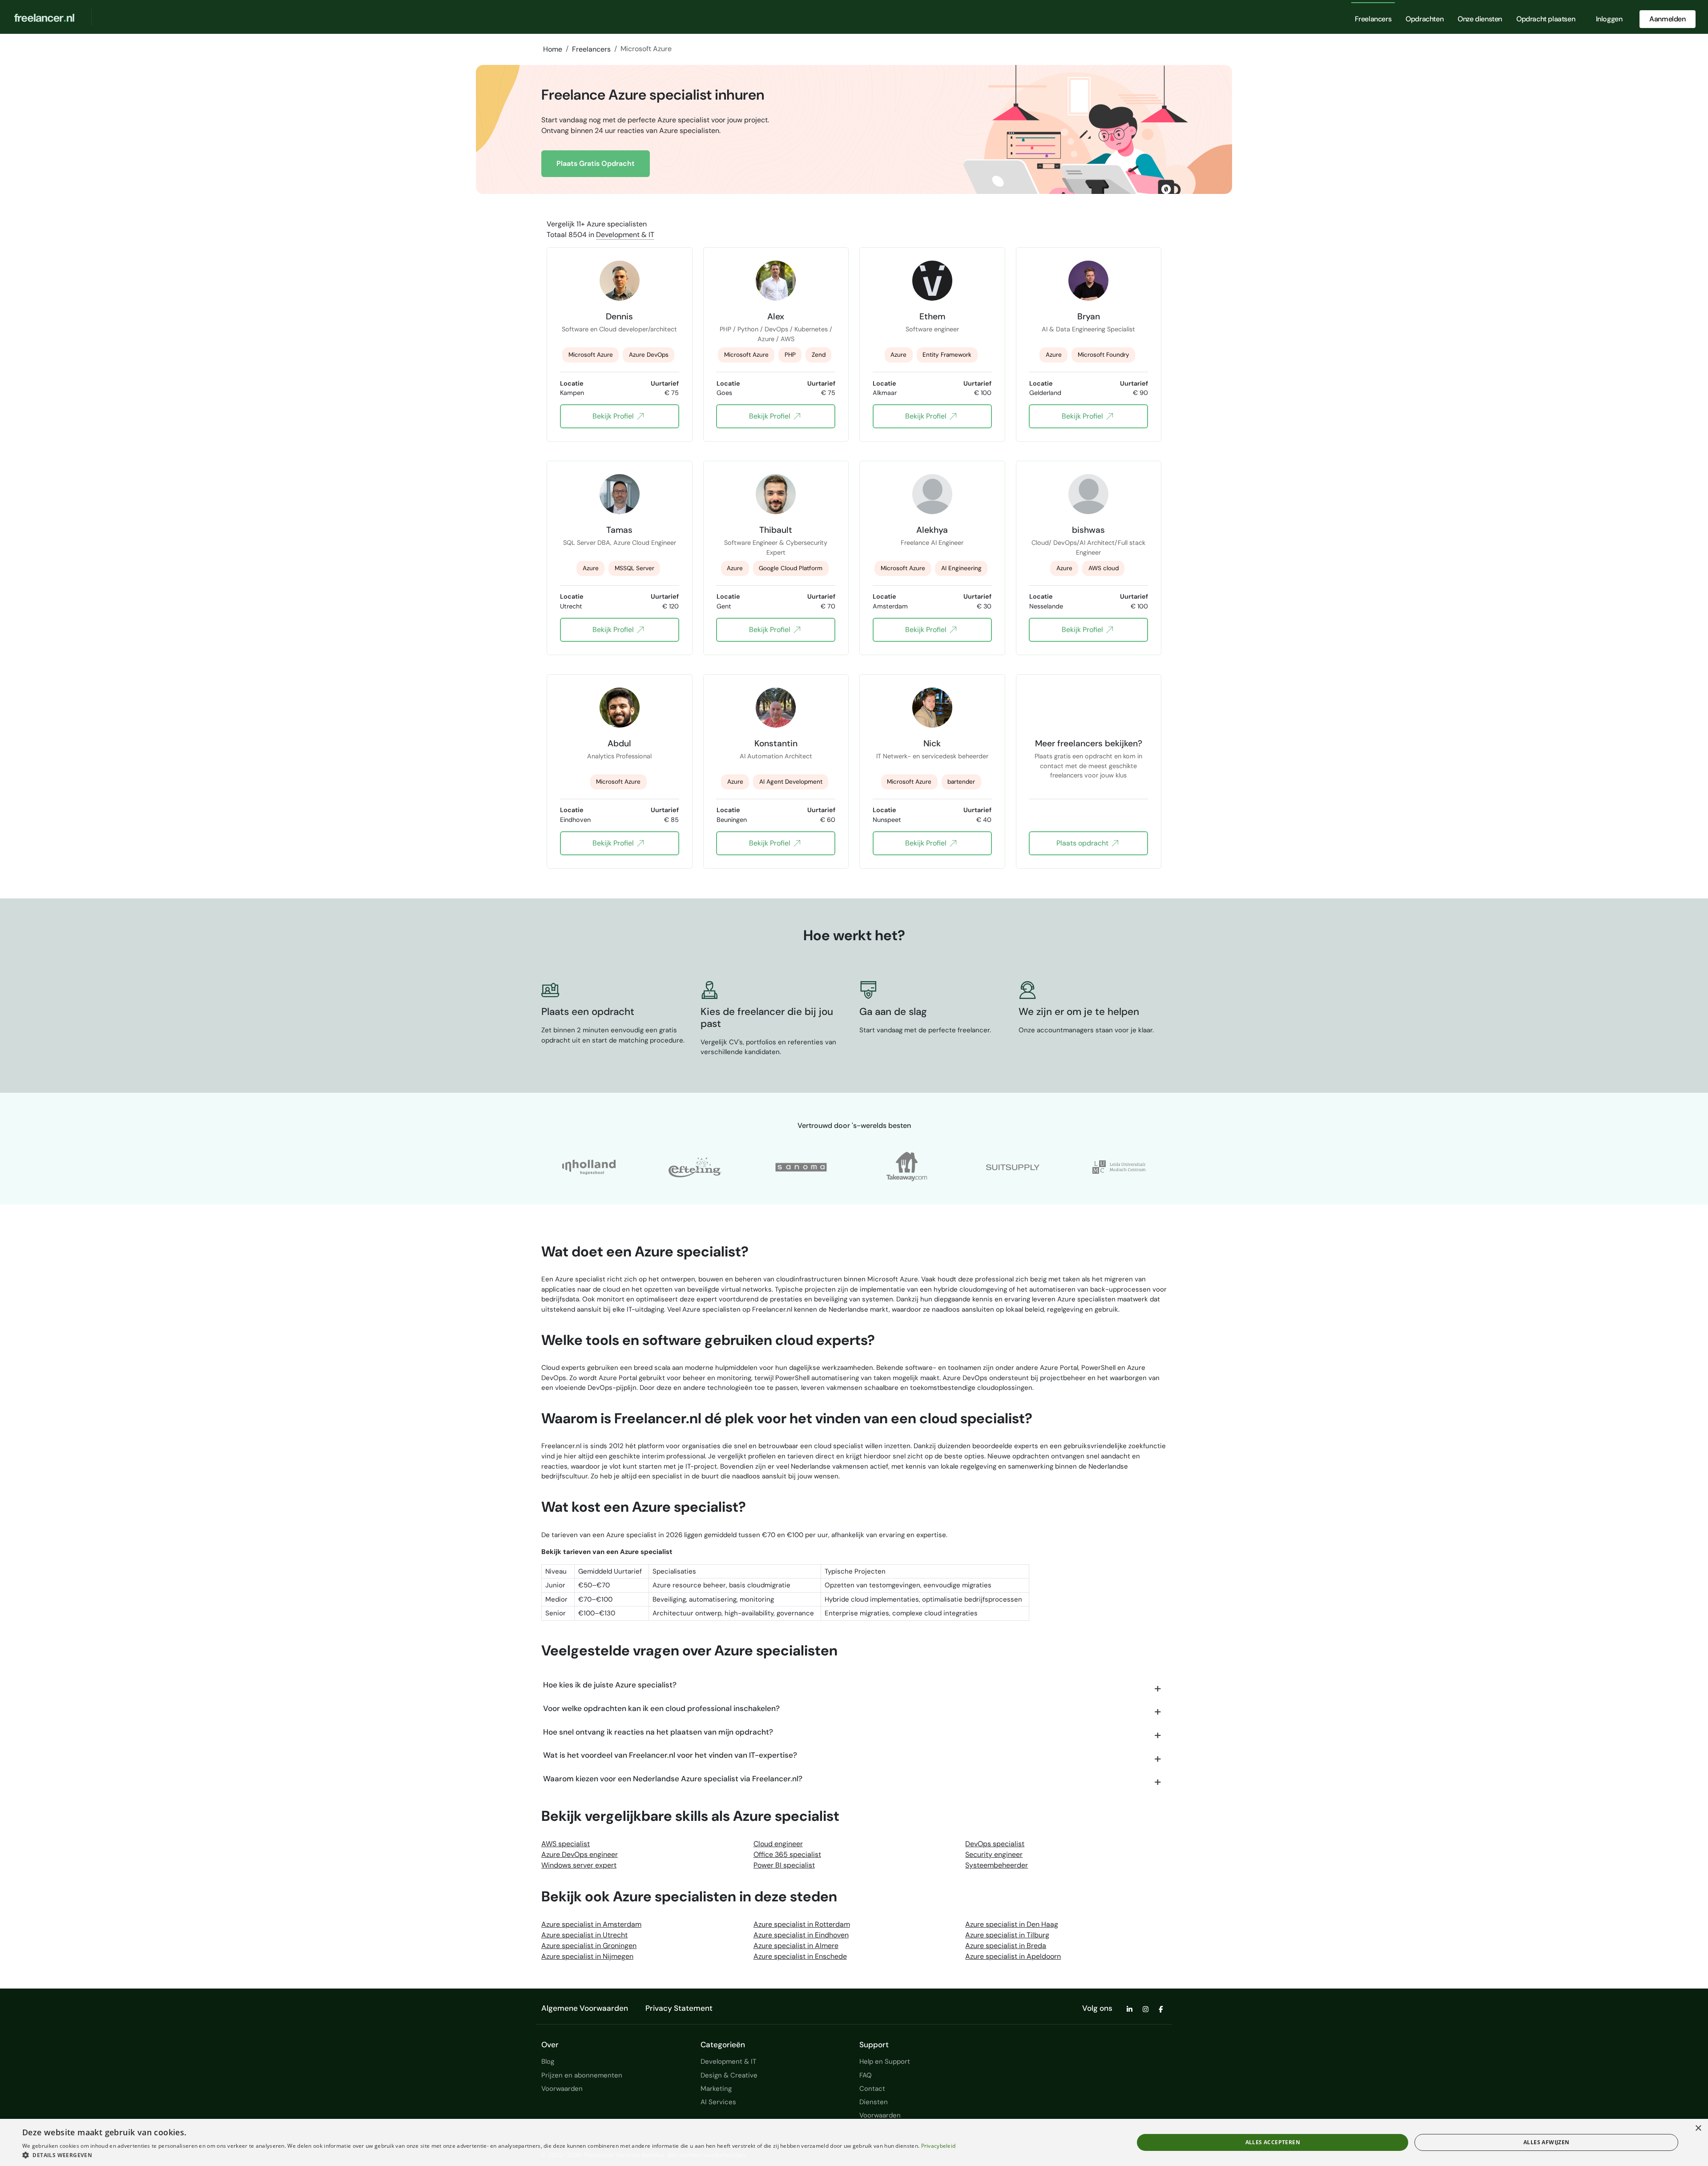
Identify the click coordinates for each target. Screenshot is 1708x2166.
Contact (872, 2089)
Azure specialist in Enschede (800, 1956)
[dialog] (854, 2142)
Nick (932, 743)
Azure (898, 355)
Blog (548, 2061)
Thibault (776, 530)
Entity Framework (947, 355)
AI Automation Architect (776, 756)
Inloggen (1609, 19)
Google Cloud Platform (791, 568)
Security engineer (994, 1854)
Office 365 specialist (787, 1854)
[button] (489, 2155)
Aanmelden (1667, 19)
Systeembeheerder (997, 1865)
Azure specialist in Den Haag (1012, 1924)
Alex (776, 316)
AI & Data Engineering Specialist (1088, 329)
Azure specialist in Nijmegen (587, 1956)
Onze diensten (1480, 19)
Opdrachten (1424, 19)
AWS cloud (1104, 568)
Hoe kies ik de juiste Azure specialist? (610, 1685)
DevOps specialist (995, 1844)
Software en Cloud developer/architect (619, 329)
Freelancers (1373, 19)
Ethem (932, 316)
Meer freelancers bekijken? (1089, 743)
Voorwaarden (562, 2089)
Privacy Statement (679, 2008)
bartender (961, 782)
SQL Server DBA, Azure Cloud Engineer (620, 543)
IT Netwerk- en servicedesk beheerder (932, 756)
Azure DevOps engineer (580, 1854)
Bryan (1089, 316)
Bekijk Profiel (613, 416)
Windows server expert (579, 1865)
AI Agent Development (791, 782)
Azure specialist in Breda (1006, 1946)
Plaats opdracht (1082, 843)
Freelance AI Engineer (932, 543)
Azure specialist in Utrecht (584, 1935)
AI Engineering (961, 568)
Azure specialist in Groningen (589, 1946)
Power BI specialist (784, 1865)
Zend (819, 355)
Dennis (619, 316)
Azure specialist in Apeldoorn (1013, 1956)
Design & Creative (729, 2075)
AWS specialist (566, 1844)
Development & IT (625, 235)
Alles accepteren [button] (1273, 2142)
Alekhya (932, 530)
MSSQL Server (634, 568)
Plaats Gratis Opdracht (596, 163)
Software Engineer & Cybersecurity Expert (776, 548)
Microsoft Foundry (1104, 355)
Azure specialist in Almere (796, 1946)
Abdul (619, 743)
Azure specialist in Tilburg (1007, 1935)
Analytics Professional (619, 756)
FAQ (866, 2075)
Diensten (874, 2102)
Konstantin (776, 743)
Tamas (619, 530)
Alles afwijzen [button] (1547, 2142)
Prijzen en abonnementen (582, 2075)
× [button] (1698, 2128)
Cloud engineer (778, 1844)
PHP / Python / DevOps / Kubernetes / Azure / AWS (776, 334)
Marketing (716, 2089)
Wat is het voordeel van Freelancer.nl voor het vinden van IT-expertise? (670, 1755)
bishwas (1088, 530)
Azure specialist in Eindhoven (801, 1935)
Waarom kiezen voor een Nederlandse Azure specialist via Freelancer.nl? (673, 1779)
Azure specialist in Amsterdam (591, 1924)
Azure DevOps (649, 355)
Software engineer (932, 329)
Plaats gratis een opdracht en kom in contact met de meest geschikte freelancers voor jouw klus (1088, 761)
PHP (790, 355)
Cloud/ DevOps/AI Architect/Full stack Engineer (1088, 548)
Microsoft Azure (591, 355)
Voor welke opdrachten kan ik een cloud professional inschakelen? (661, 1708)
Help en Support (885, 2061)
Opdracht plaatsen (1546, 19)
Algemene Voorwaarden (585, 2008)
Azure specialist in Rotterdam (802, 1924)
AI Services (718, 2102)
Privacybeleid (939, 2146)
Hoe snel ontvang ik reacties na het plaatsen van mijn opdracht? (658, 1732)
